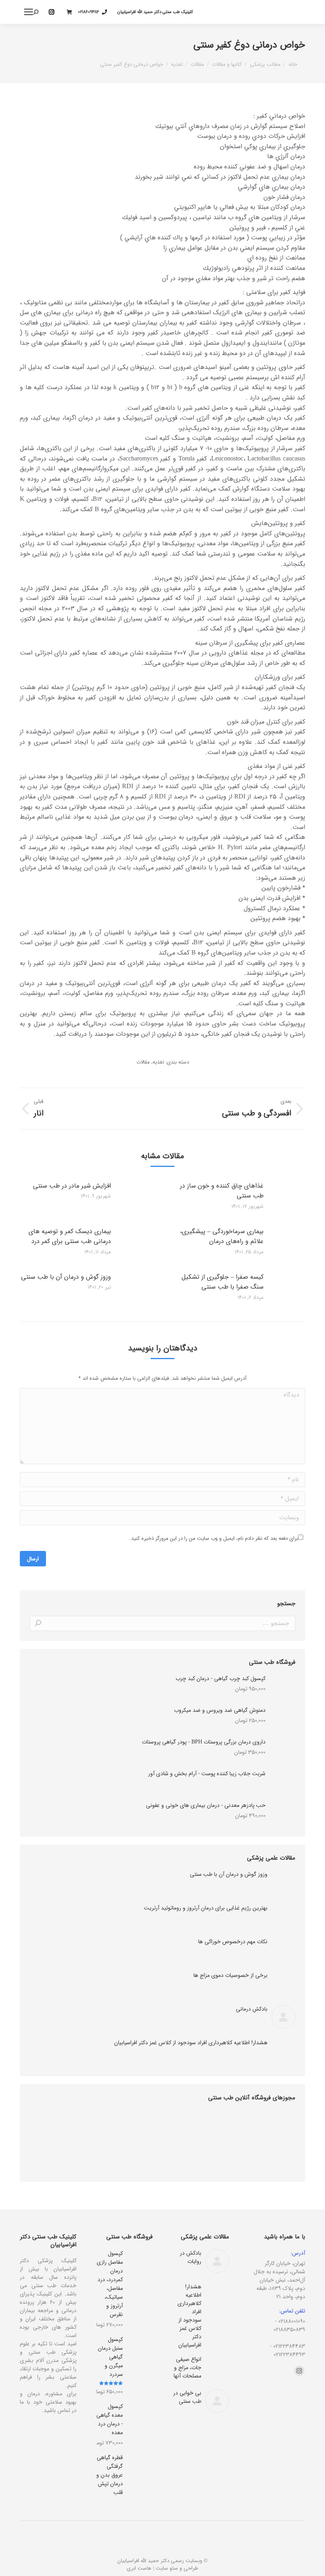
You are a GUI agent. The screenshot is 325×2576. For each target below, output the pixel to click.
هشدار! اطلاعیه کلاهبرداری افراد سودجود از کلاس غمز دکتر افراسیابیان (191, 2043)
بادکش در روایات (191, 2257)
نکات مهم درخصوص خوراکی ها (233, 1942)
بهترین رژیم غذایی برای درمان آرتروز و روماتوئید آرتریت (206, 1908)
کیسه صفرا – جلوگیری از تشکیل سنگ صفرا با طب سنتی (223, 1282)
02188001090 (292, 2321)
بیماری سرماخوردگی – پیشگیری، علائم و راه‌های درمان (222, 1236)
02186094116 (89, 12)
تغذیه (158, 1062)
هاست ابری (139, 2568)
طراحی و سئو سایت (177, 2568)
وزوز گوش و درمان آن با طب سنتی (66, 1277)
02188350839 (289, 2330)
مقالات (143, 1062)
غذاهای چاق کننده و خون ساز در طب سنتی (222, 1191)
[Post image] (293, 1199)
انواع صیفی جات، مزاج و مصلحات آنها (187, 2368)
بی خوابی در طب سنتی (187, 2397)
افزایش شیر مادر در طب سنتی (72, 1186)
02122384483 (289, 2346)
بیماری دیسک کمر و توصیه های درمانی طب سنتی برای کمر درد (70, 1236)
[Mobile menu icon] (29, 12)
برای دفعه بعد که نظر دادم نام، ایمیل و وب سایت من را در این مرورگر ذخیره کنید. (214, 1538)
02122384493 (289, 2354)
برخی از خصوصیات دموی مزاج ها (230, 1975)
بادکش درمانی (252, 2009)
